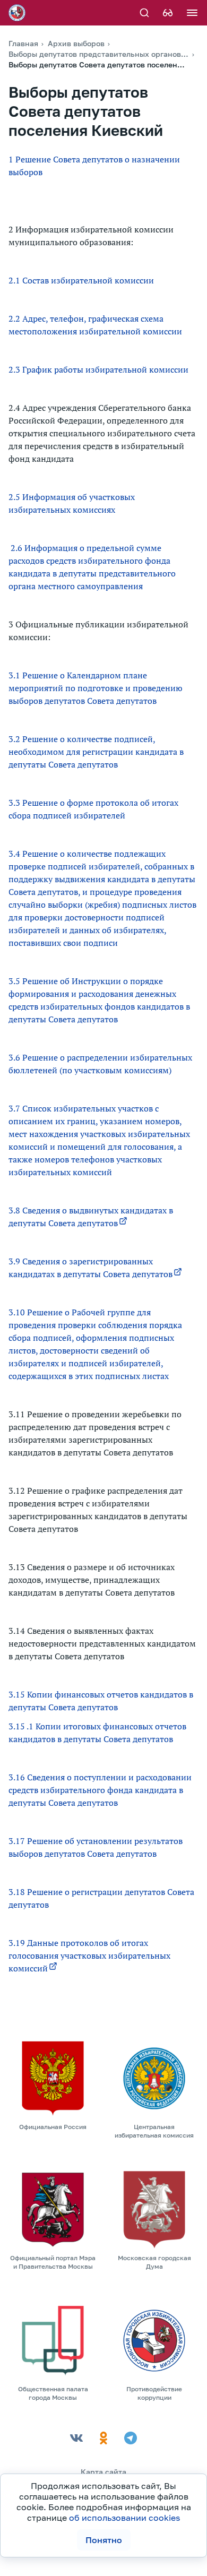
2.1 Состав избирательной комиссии (81, 280)
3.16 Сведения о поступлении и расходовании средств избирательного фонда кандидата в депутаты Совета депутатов (100, 1790)
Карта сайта (103, 2472)
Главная (23, 43)
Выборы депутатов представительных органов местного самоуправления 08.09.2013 (99, 54)
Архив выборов (76, 43)
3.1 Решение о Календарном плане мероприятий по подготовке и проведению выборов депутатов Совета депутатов (96, 688)
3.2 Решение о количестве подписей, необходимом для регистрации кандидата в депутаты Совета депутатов (96, 752)
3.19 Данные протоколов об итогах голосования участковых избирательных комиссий (89, 1955)
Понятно (104, 2540)
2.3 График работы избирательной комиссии (98, 369)
